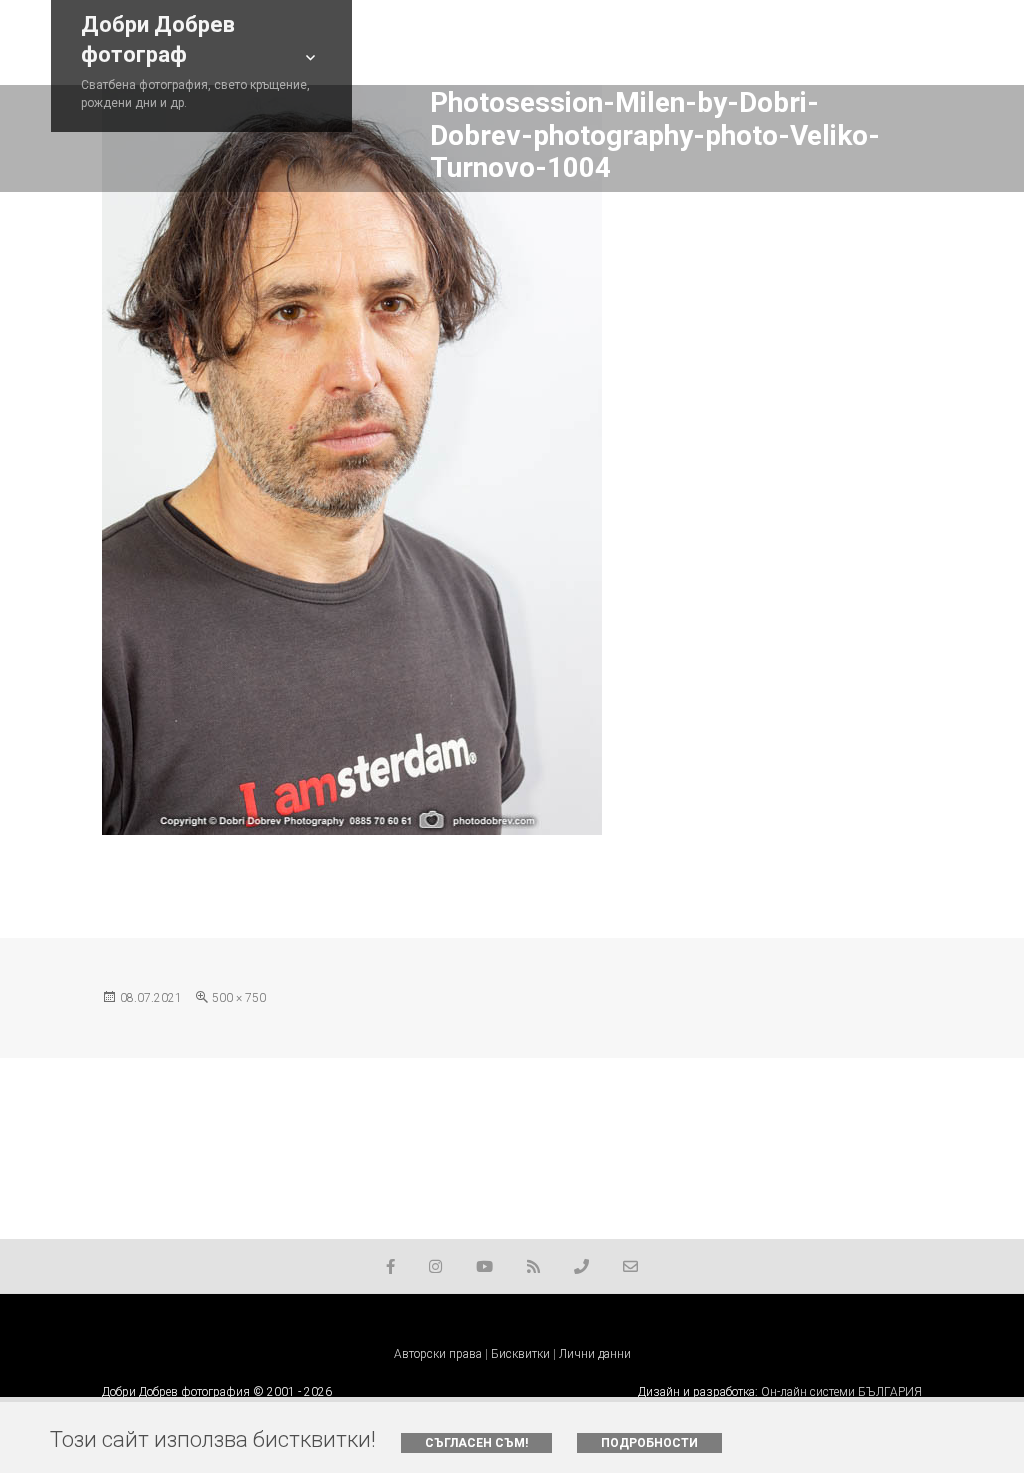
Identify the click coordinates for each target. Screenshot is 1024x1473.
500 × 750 (239, 998)
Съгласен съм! (476, 1443)
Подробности (649, 1443)
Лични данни (595, 1354)
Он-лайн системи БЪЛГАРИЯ (841, 1392)
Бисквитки (520, 1354)
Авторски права (438, 1354)
